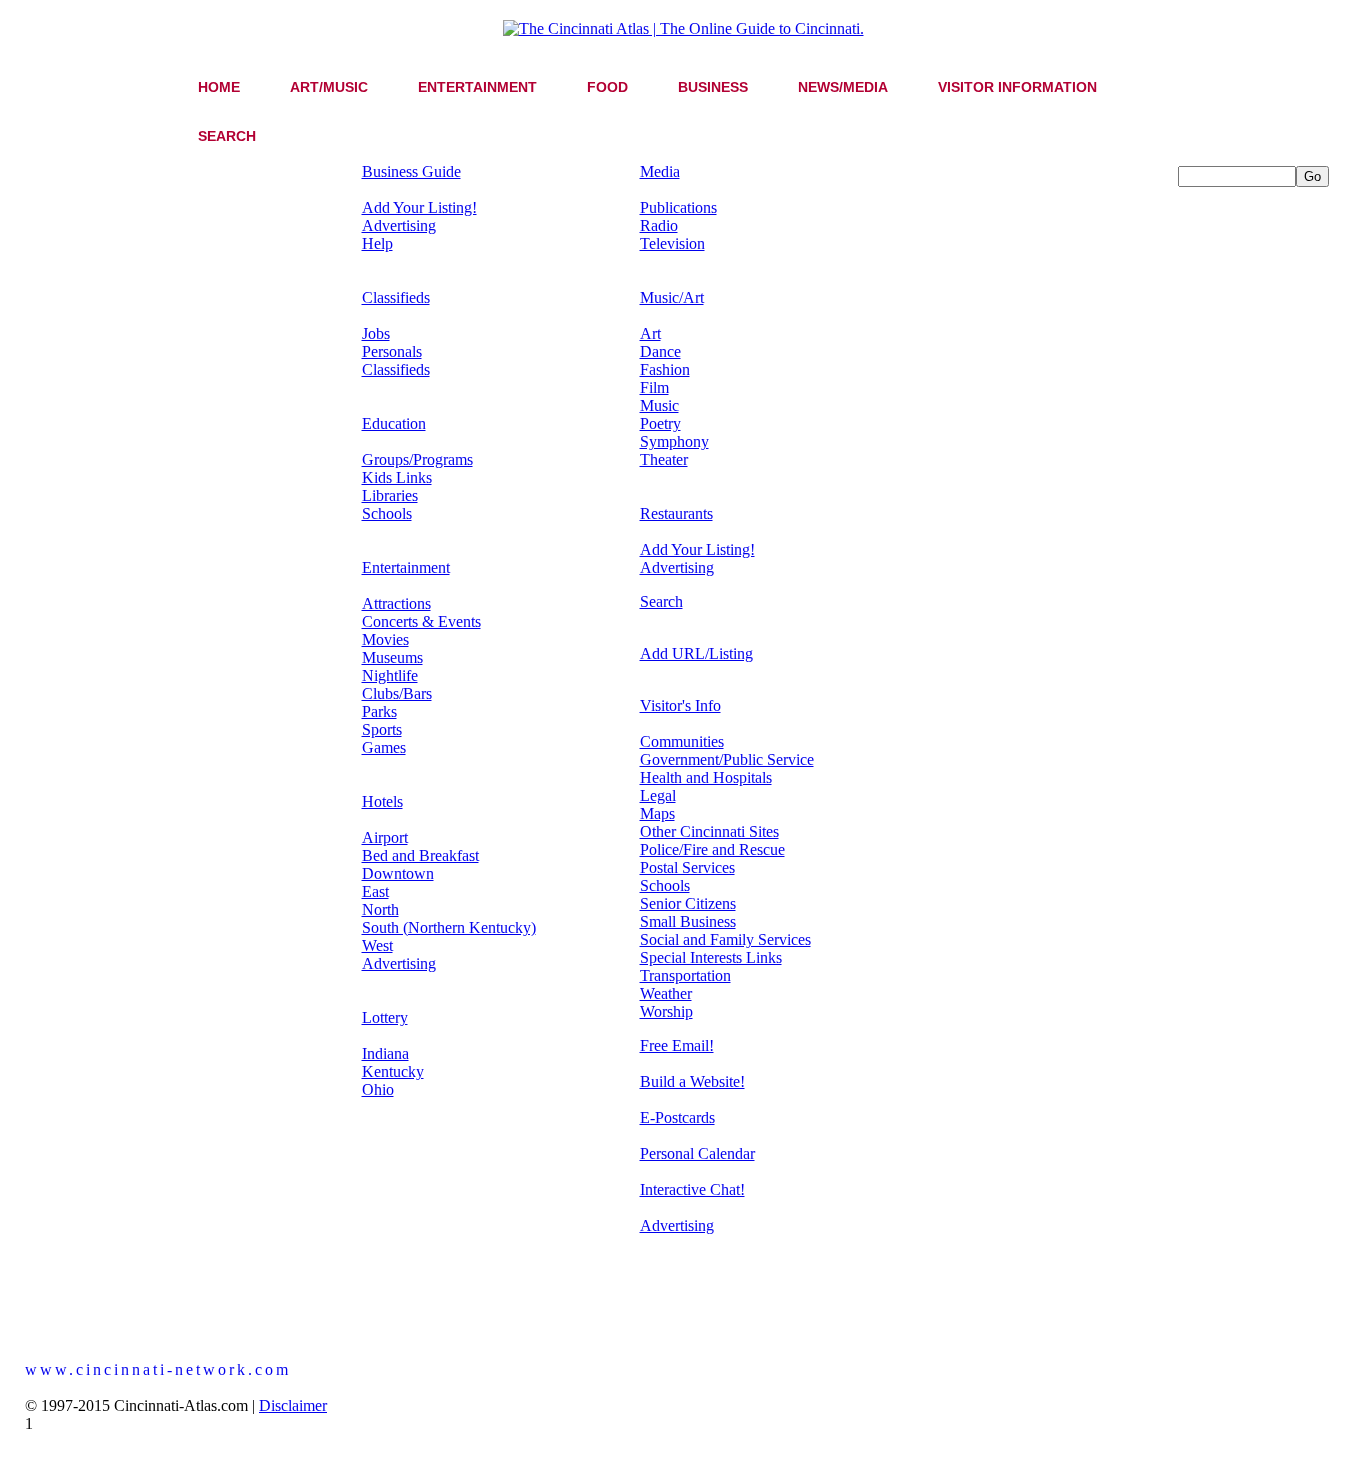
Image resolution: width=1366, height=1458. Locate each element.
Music (659, 405)
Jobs (376, 333)
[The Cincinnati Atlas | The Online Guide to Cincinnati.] (683, 28)
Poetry (660, 423)
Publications (678, 207)
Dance (660, 351)
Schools (387, 513)
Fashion (665, 369)
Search (661, 601)
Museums (392, 657)
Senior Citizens (688, 903)
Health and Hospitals (706, 777)
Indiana (385, 1053)
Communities (682, 741)
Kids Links (397, 477)
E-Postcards (677, 1117)
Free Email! (677, 1045)
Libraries (390, 495)
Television (672, 243)
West (377, 945)
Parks (379, 711)
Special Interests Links (711, 957)
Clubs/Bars (397, 693)
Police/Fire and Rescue (712, 849)
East (375, 891)
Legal (658, 795)
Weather (666, 993)
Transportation (685, 975)
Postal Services (687, 867)
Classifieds (396, 297)
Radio (659, 225)
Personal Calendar (697, 1153)
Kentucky (393, 1071)
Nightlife (390, 675)
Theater (664, 459)
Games (384, 747)
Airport (385, 837)
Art (650, 333)
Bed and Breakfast (420, 855)
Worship (666, 1011)
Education (394, 423)
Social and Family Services (725, 939)
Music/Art (672, 297)
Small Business (688, 921)
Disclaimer (293, 1405)
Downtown (398, 873)
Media (660, 171)
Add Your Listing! (419, 207)
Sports (382, 729)
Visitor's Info (680, 705)
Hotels (382, 801)
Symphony (674, 441)
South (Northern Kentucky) (449, 927)
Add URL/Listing (696, 653)
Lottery (385, 1017)
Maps (657, 813)
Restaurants (676, 513)
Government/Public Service (727, 759)
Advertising (399, 225)
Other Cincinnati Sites (709, 831)
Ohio (378, 1089)
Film (654, 387)
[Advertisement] (1258, 487)
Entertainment (406, 567)
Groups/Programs (417, 459)
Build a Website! (692, 1081)
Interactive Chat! (692, 1189)
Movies (385, 639)
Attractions (396, 603)
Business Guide (411, 171)
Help (377, 243)
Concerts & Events (421, 621)
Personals (392, 351)
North (380, 909)
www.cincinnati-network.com (158, 1369)
